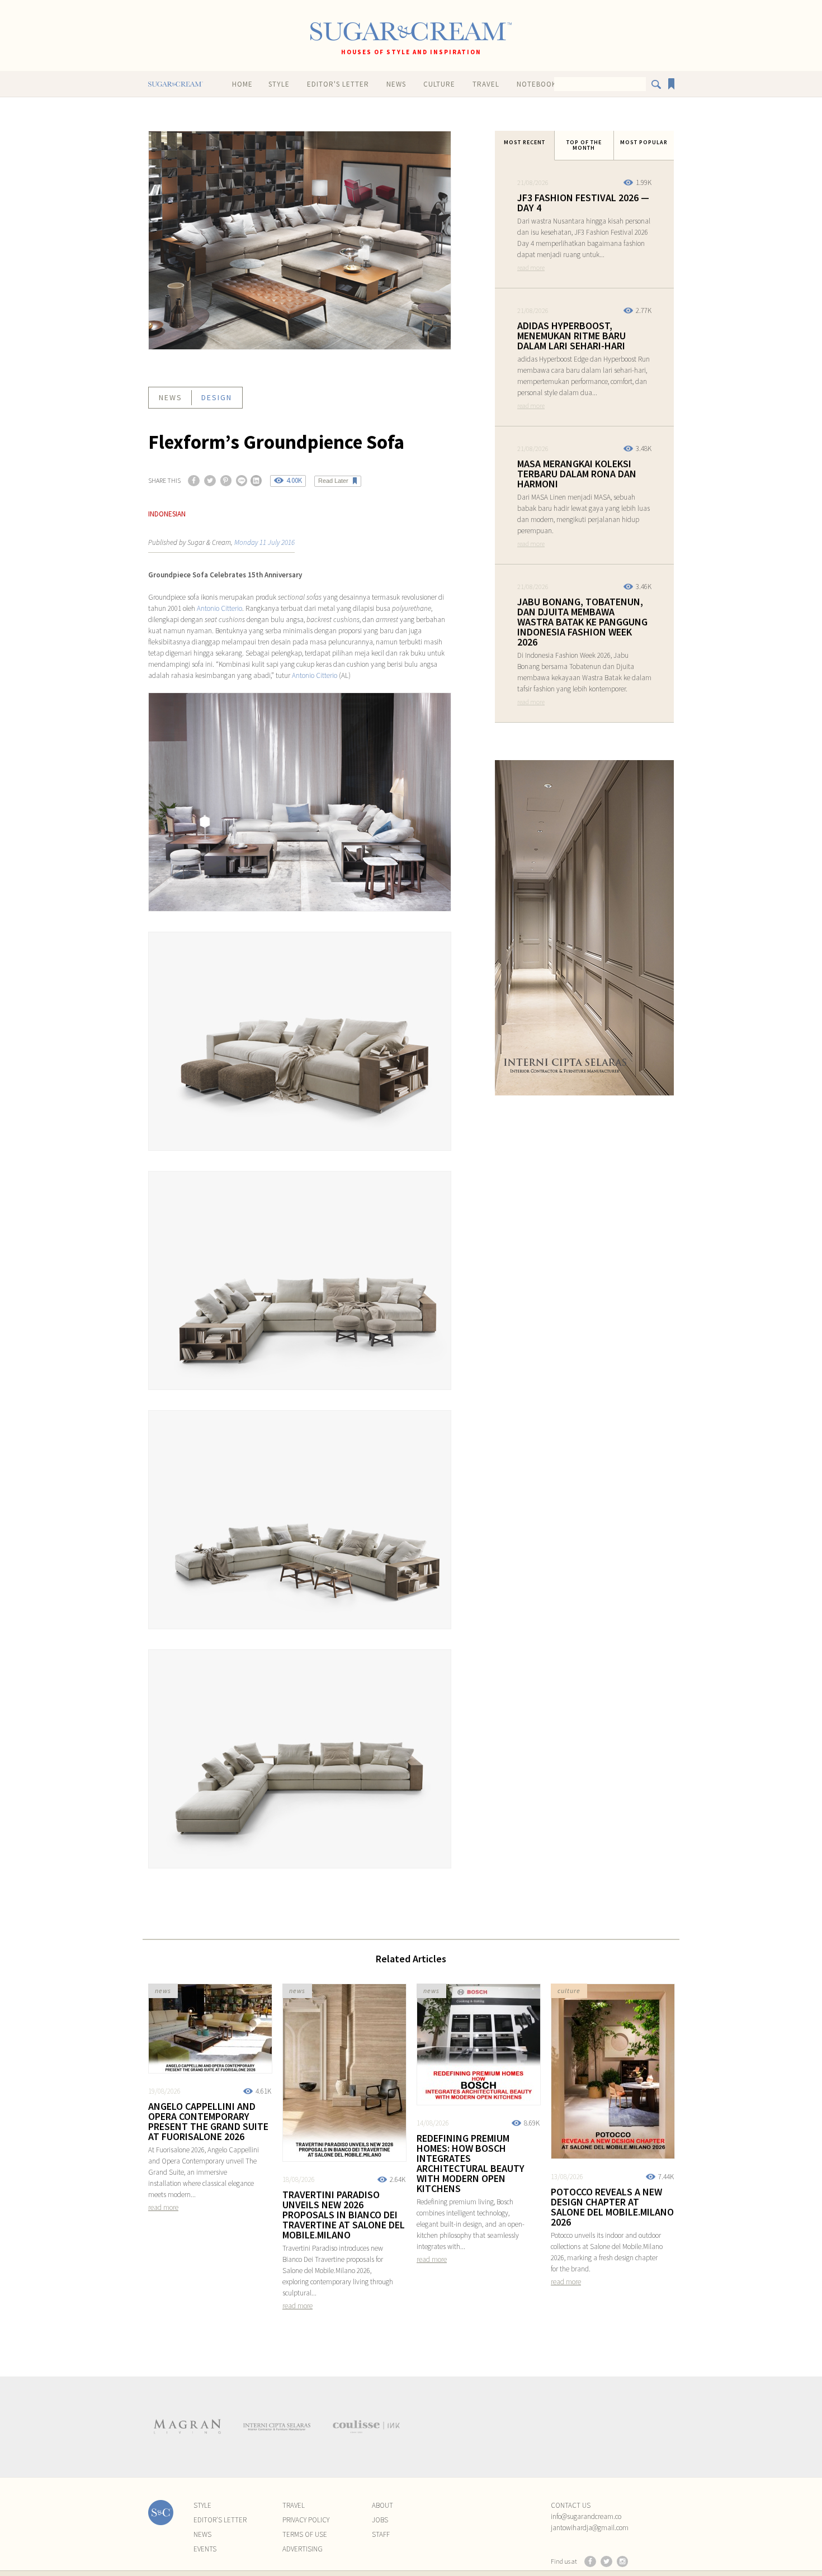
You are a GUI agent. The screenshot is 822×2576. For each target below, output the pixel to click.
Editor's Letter (338, 84)
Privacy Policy (306, 2520)
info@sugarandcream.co (586, 2516)
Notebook (537, 84)
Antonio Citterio (219, 608)
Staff (381, 2534)
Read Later (333, 481)
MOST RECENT (525, 142)
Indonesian (167, 514)
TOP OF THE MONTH (584, 145)
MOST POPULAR (644, 142)
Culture (439, 84)
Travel (486, 84)
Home (242, 84)
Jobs (380, 2520)
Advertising (303, 2549)
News (396, 84)
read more (531, 267)
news (171, 397)
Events (205, 2549)
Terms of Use (305, 2534)
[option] (187, 2427)
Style (279, 84)
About (382, 2505)
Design (217, 397)
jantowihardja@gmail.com (590, 2528)
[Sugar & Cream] (411, 32)
